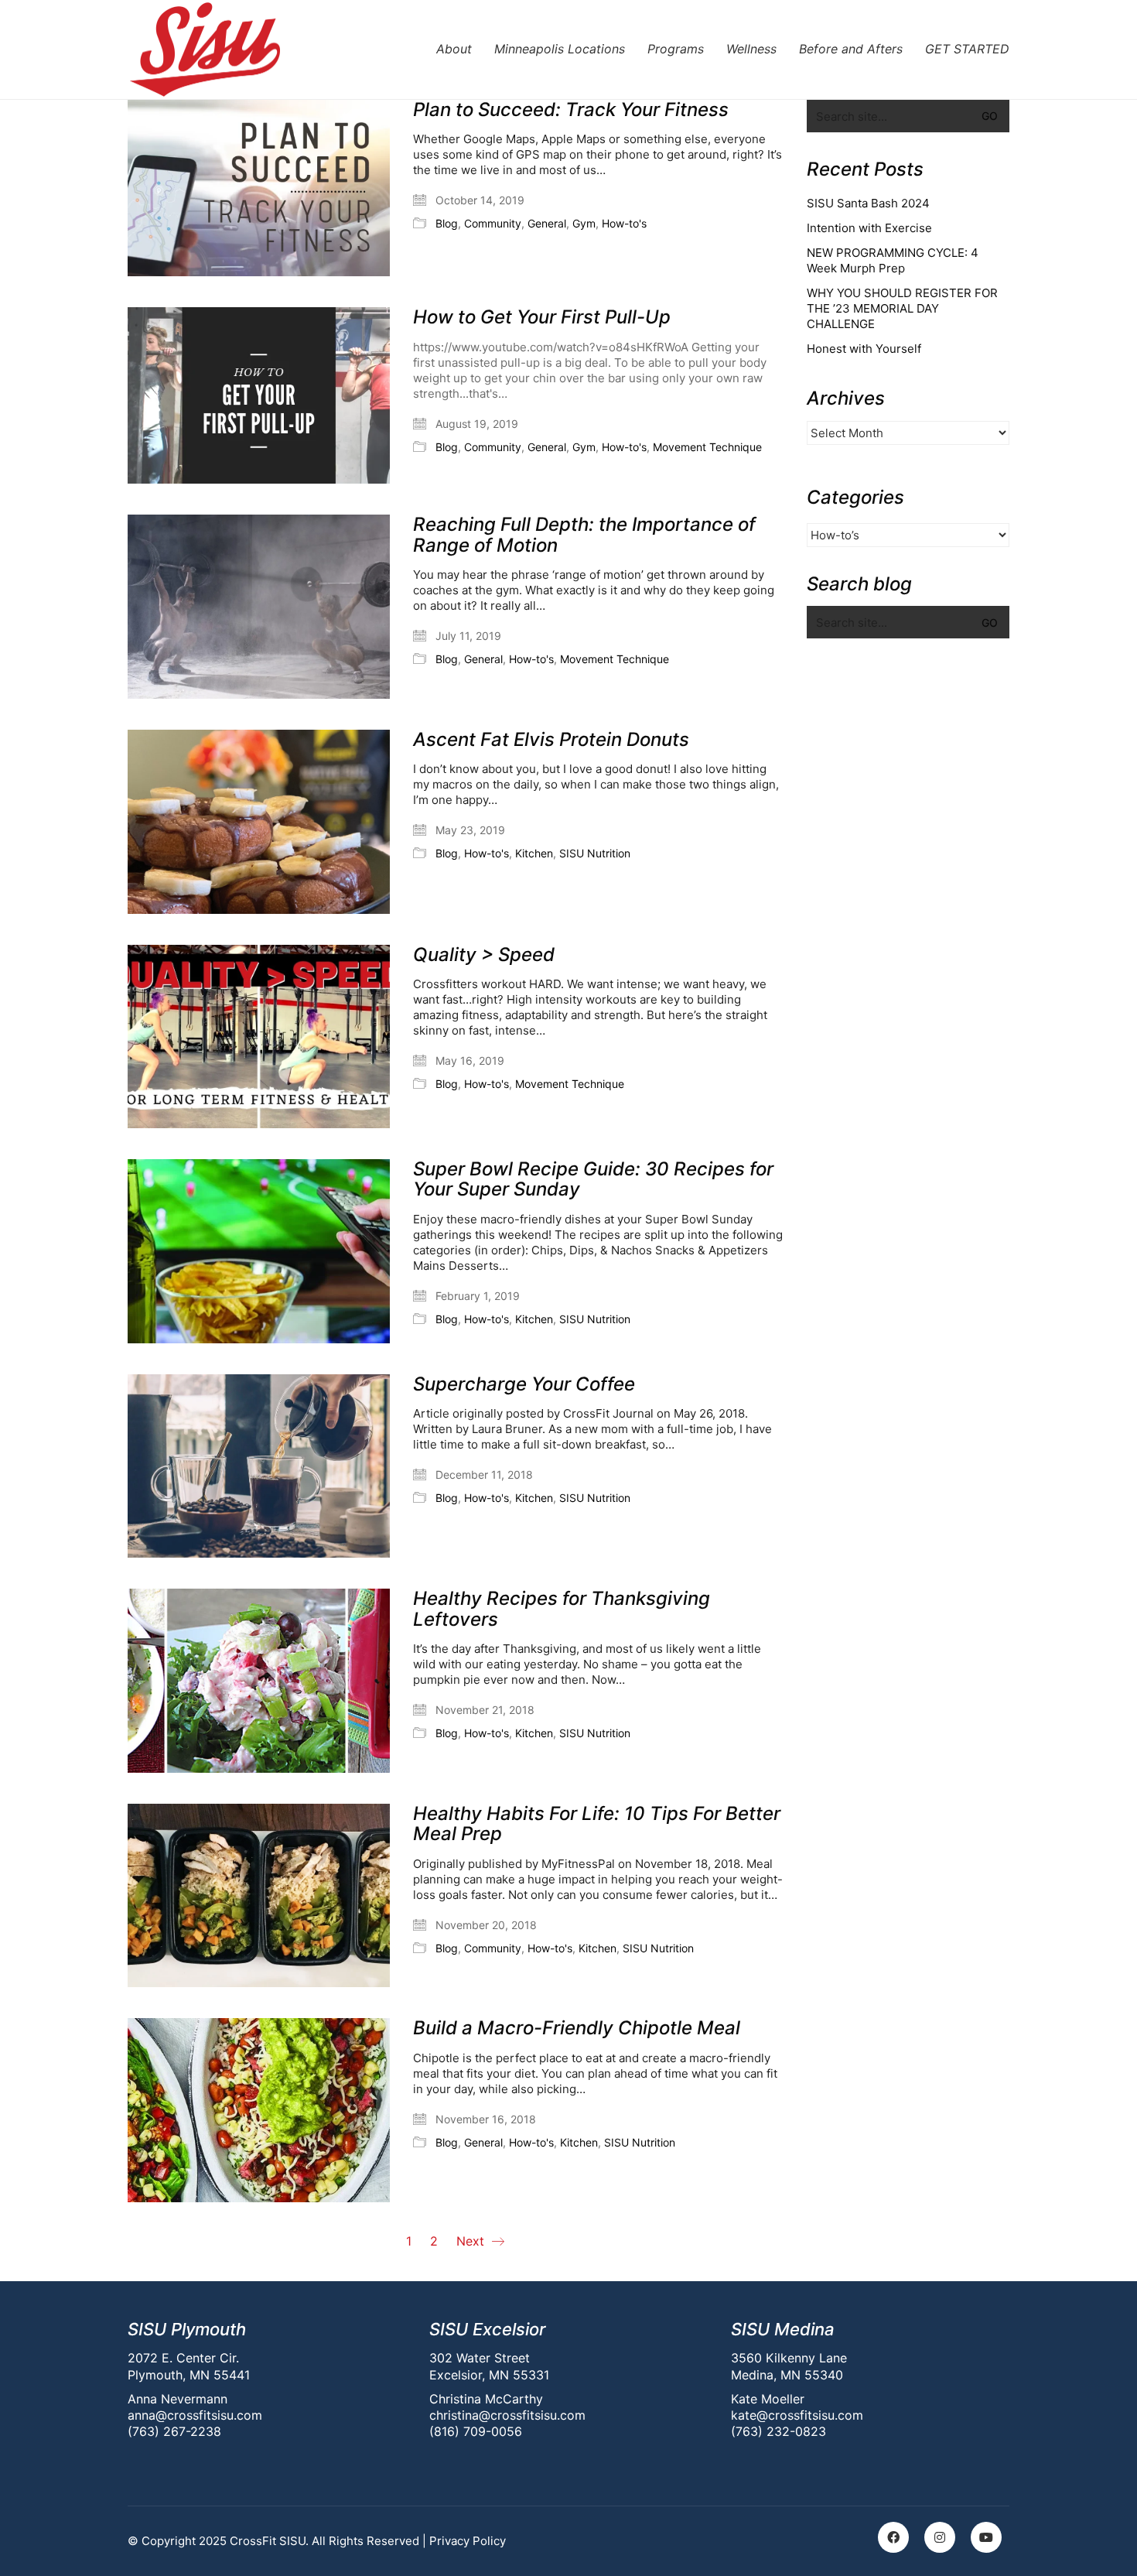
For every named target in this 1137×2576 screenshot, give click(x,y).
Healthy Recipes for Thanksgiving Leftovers (562, 1609)
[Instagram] (940, 2537)
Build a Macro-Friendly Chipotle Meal (577, 2028)
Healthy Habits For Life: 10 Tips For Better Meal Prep (597, 1824)
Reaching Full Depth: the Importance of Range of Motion (584, 535)
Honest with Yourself (864, 349)
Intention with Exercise (869, 228)
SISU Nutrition (595, 853)
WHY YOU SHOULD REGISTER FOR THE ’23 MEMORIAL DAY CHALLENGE (902, 308)
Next (472, 2241)
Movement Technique (707, 447)
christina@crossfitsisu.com (507, 2415)
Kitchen (534, 853)
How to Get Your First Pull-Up (542, 317)
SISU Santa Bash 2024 (868, 203)
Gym (584, 223)
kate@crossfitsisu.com (797, 2415)
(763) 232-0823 (778, 2431)
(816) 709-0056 (476, 2431)
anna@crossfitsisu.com (195, 2415)
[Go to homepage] (205, 50)
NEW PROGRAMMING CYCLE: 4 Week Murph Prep (893, 260)
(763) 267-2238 (174, 2431)
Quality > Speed (484, 955)
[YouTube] (986, 2537)
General (547, 223)
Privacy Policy (468, 2541)
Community (493, 223)
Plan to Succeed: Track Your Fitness (571, 110)
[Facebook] (893, 2537)
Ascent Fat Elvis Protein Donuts (551, 740)
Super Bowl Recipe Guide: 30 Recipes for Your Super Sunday (593, 1180)
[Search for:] (908, 116)
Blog (447, 223)
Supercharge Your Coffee (524, 1384)
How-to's (624, 223)
